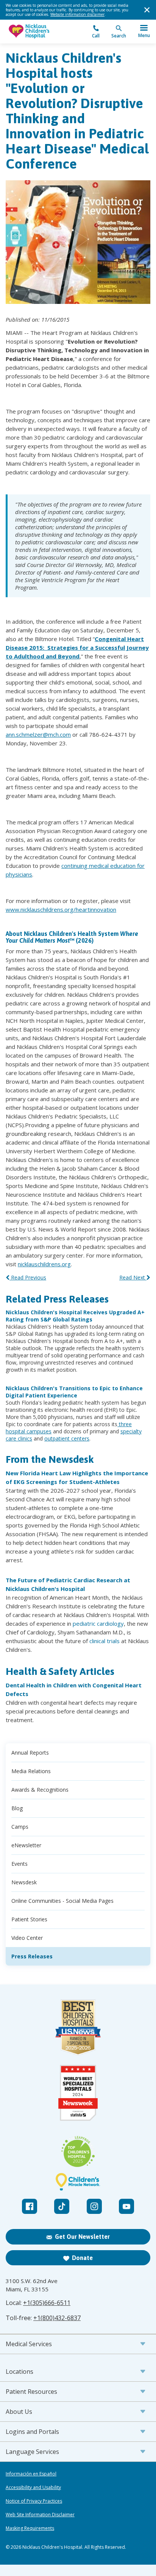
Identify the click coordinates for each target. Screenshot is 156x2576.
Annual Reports (30, 1753)
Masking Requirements (30, 2528)
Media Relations (31, 1771)
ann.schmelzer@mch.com (38, 734)
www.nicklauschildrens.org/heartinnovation (61, 909)
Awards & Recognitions (40, 1790)
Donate (82, 2258)
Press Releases (32, 1956)
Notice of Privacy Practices (34, 2501)
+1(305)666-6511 (47, 2303)
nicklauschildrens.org (44, 1264)
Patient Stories (29, 1919)
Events (19, 1864)
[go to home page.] (42, 32)
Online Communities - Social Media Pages (62, 1901)
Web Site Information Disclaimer (40, 2515)
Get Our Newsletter (82, 2237)
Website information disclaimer (77, 14)
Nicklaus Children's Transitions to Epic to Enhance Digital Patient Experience (74, 1392)
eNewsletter (26, 1845)
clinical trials (105, 1641)
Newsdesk (24, 1882)
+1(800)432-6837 (57, 2318)
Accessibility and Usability (33, 2488)
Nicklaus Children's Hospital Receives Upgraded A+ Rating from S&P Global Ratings (75, 1316)
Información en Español (31, 2474)
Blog (17, 1808)
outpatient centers (67, 1438)
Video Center (27, 1938)
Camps (20, 1827)
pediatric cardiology (98, 1623)
